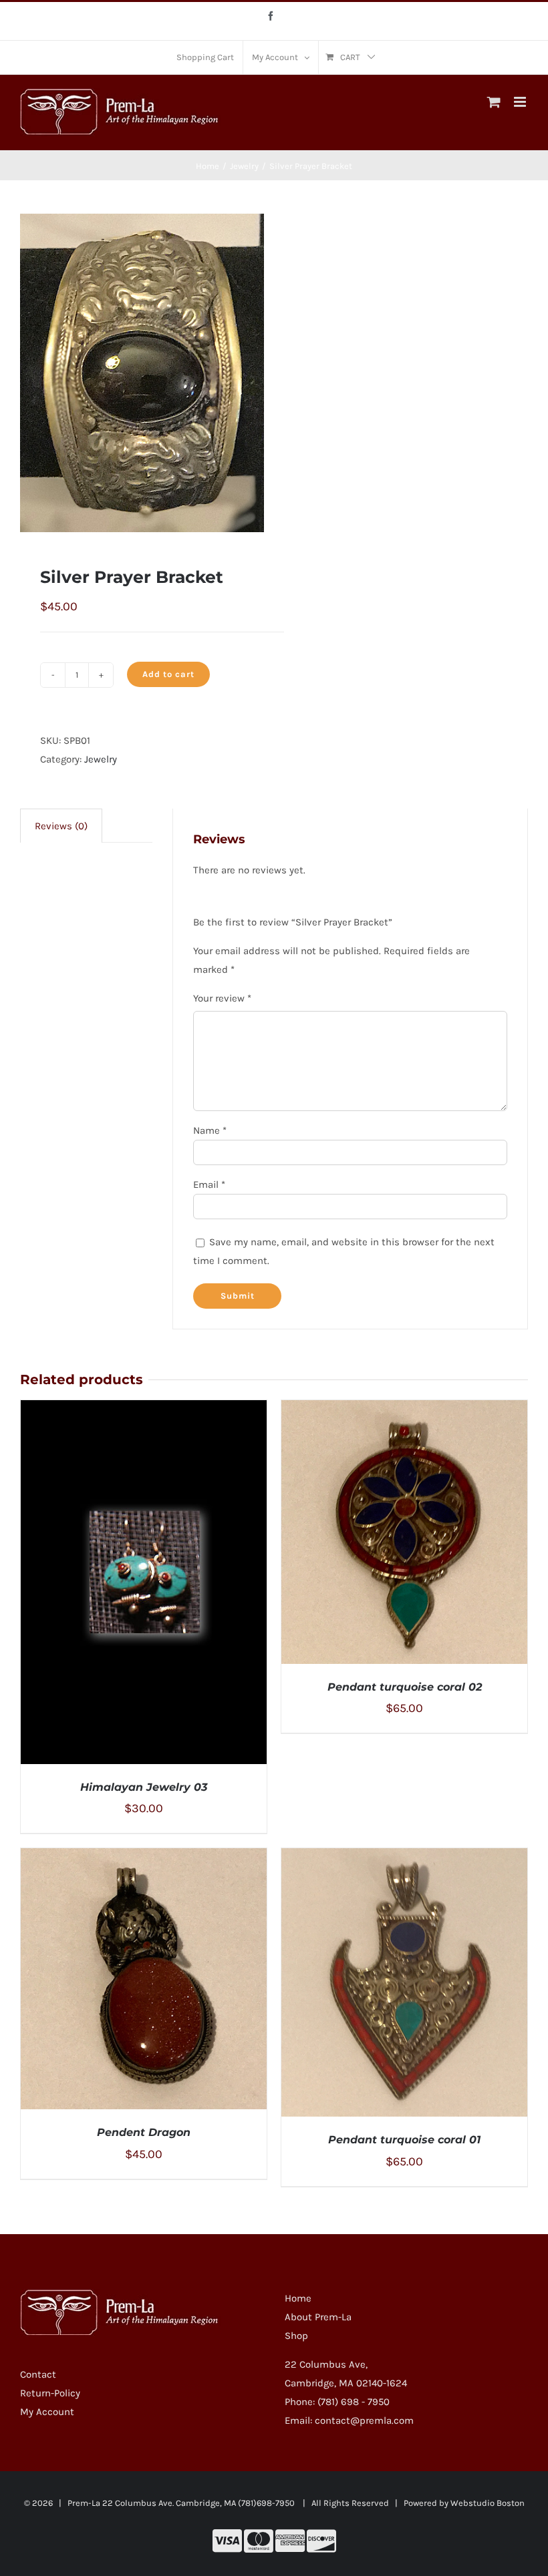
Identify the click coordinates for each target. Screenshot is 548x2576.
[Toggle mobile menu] (521, 102)
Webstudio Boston (488, 2503)
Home (298, 2298)
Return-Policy (50, 2393)
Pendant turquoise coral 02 (405, 1687)
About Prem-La (318, 2317)
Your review (222, 998)
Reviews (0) (61, 826)
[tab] (61, 826)
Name (210, 1130)
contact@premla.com (364, 2420)
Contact (38, 2374)
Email (209, 1185)
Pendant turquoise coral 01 (404, 2140)
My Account (47, 2412)
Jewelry (101, 759)
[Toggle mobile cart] (494, 102)
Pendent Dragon (144, 2132)
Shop (296, 2336)
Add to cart (168, 674)
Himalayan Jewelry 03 (144, 1787)
